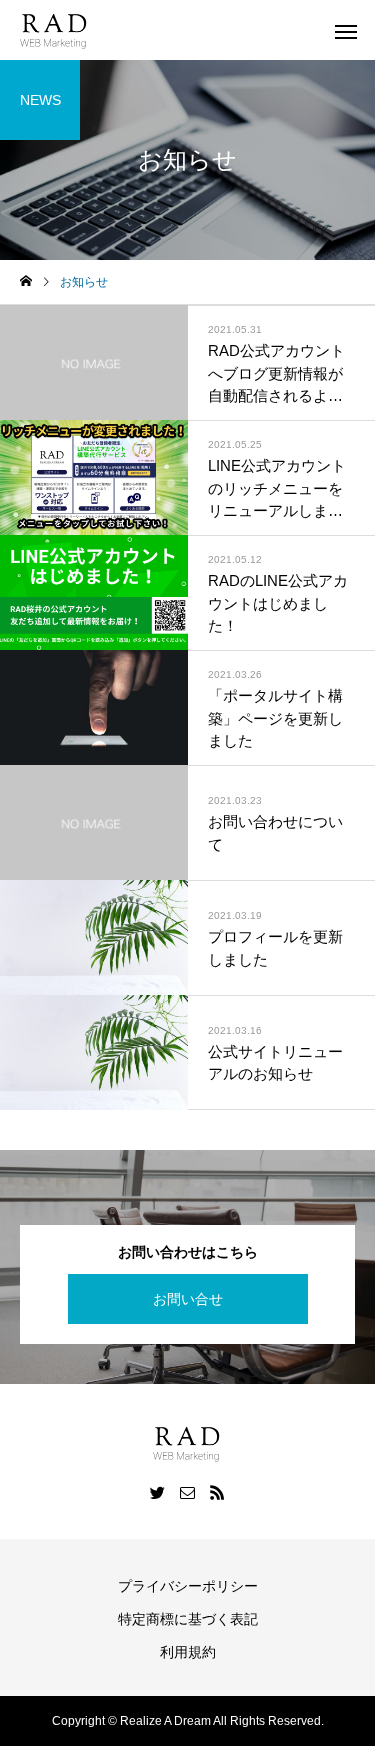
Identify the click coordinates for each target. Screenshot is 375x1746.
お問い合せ (188, 1299)
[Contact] (188, 1492)
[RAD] (54, 30)
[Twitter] (158, 1492)
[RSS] (218, 1492)
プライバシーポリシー (188, 1586)
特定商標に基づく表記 (188, 1619)
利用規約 (188, 1652)
